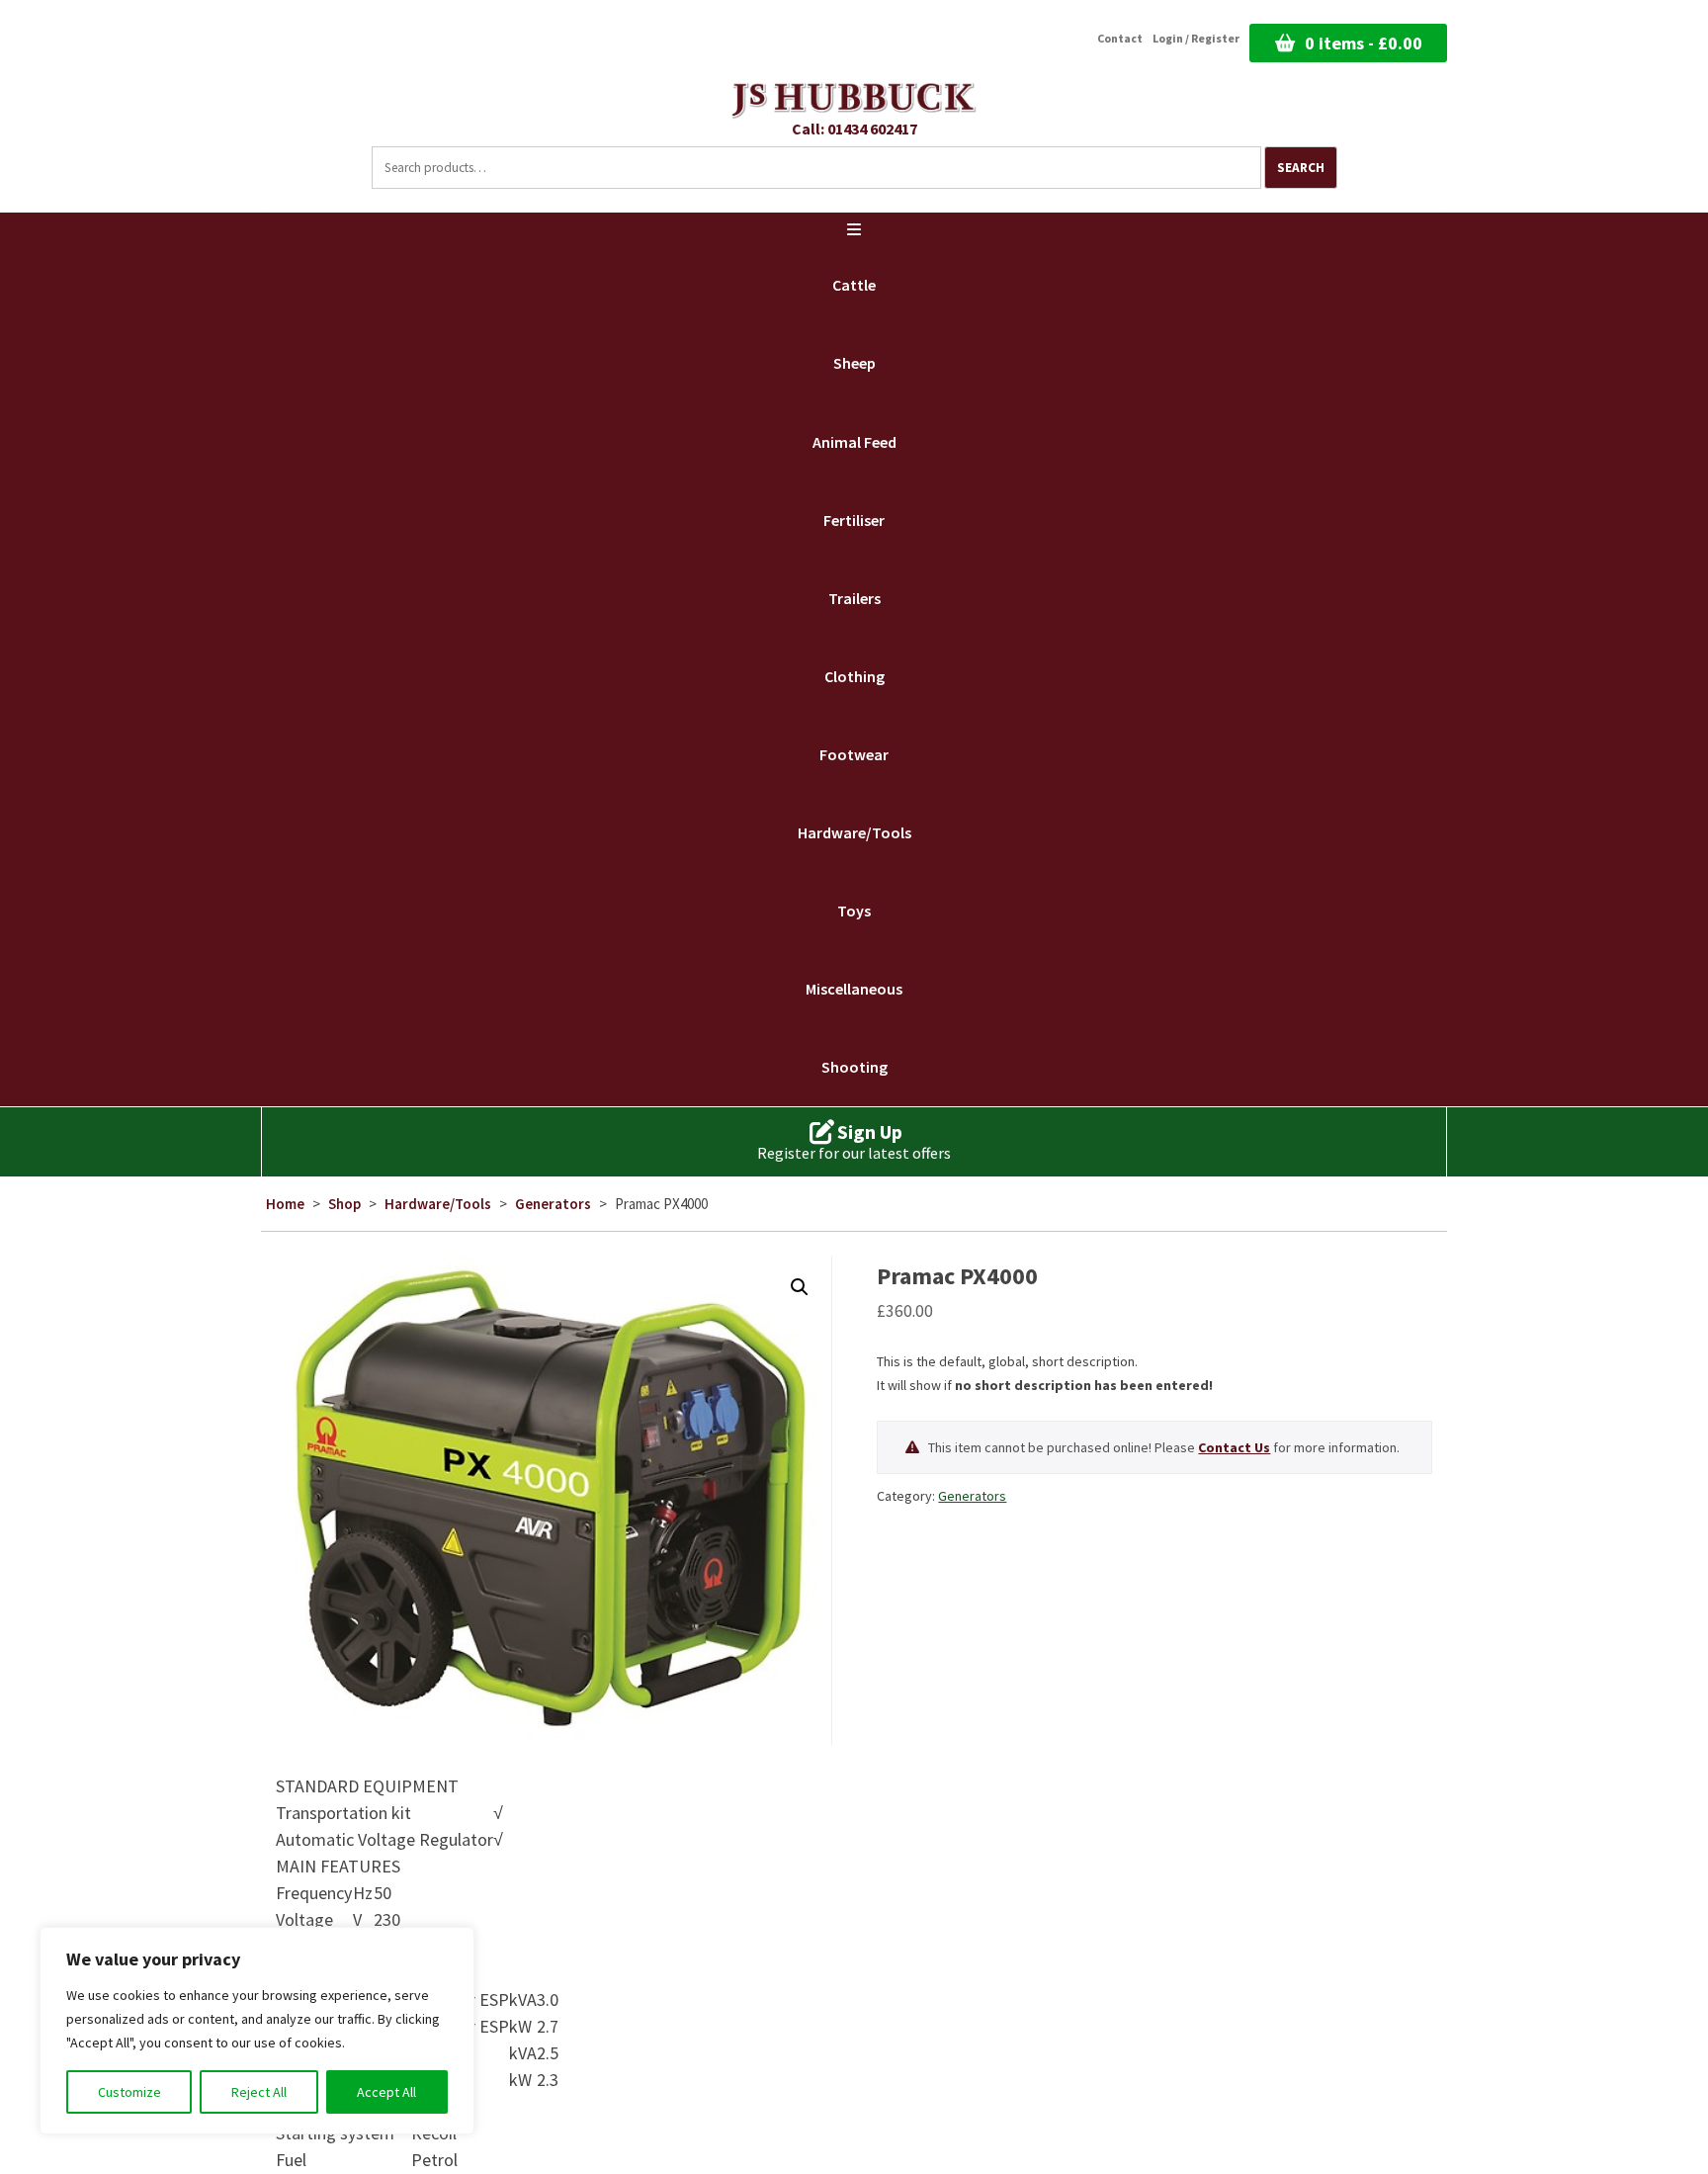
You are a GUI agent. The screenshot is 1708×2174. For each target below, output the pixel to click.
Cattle (854, 285)
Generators (553, 1204)
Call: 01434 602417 (854, 129)
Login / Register (1196, 39)
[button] (800, 1287)
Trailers (854, 598)
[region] (257, 2031)
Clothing (854, 676)
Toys (854, 911)
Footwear (854, 754)
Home (285, 1204)
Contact (1120, 39)
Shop (344, 1204)
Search (1301, 168)
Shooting (854, 1067)
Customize (129, 2092)
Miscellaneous (854, 989)
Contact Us (1234, 1447)
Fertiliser (854, 520)
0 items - (1364, 43)
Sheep (854, 363)
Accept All (386, 2092)
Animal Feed (854, 442)
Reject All (259, 2092)
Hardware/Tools (854, 832)
